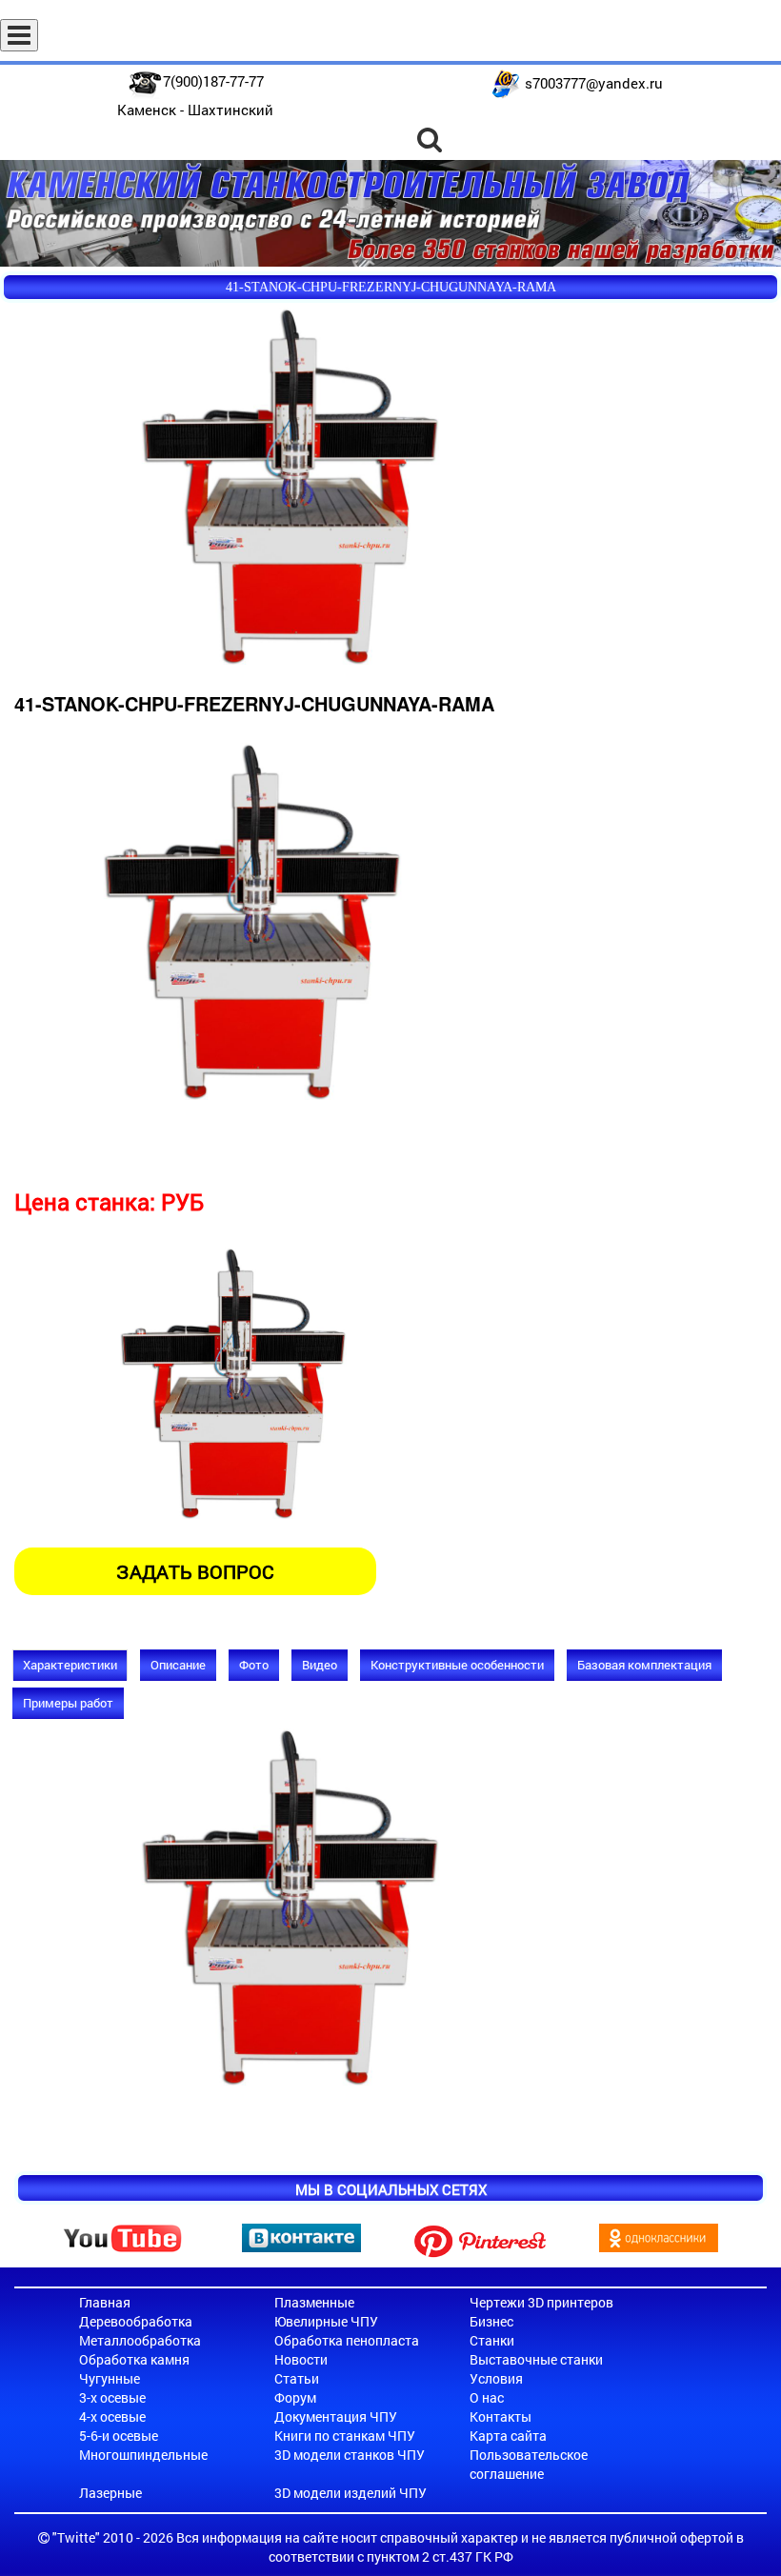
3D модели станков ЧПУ (350, 2455)
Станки (492, 2340)
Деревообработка (136, 2321)
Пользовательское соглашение (529, 2464)
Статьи (297, 2378)
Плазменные (314, 2302)
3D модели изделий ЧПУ (350, 2493)
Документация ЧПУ (336, 2416)
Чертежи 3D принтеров (541, 2302)
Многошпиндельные (143, 2455)
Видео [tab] (320, 1665)
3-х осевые (112, 2397)
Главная (105, 2302)
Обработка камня (134, 2359)
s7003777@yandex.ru (594, 83)
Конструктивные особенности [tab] (457, 1665)
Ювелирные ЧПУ (326, 2321)
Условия (496, 2378)
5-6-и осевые (119, 2436)
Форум (295, 2397)
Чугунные (110, 2378)
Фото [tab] (254, 1665)
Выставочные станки (536, 2359)
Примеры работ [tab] (68, 1703)
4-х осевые (112, 2416)
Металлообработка (140, 2340)
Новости (301, 2359)
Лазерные (110, 2493)
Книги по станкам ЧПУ (345, 2436)
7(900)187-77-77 (213, 81)
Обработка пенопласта (347, 2340)
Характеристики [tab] (70, 1665)
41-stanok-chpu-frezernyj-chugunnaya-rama (391, 287)
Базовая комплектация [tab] (644, 1665)
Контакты (501, 2416)
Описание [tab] (178, 1665)
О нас (487, 2397)
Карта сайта (508, 2436)
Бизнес (491, 2321)
